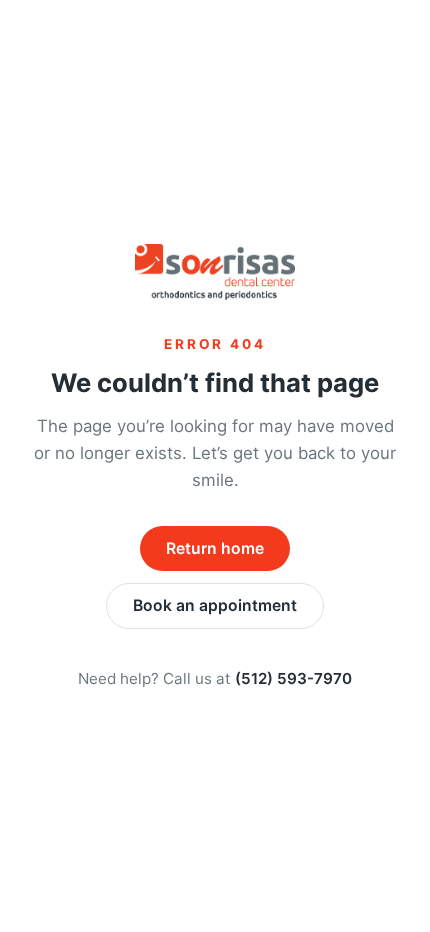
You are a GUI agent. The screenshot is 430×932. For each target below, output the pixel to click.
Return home (215, 548)
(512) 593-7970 (293, 678)
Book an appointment (215, 605)
